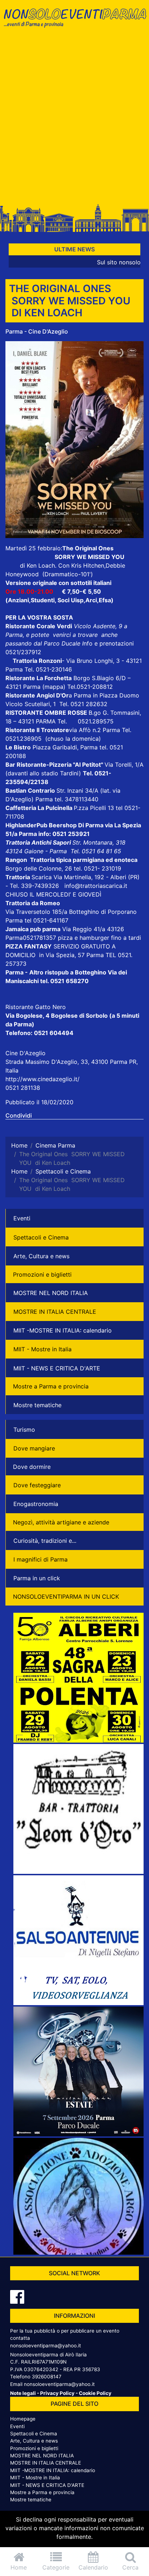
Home (19, 2567)
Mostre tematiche (37, 1405)
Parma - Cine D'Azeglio (37, 331)
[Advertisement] (74, 118)
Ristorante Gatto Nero (36, 1007)
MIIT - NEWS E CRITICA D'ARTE (57, 1368)
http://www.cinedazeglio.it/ (42, 1079)
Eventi (22, 1218)
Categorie (56, 2567)
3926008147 (47, 2377)
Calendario (93, 2567)
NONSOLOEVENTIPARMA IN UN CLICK (66, 1597)
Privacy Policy (57, 2393)
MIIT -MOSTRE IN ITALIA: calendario (63, 1330)
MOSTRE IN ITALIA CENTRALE (55, 1312)
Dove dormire (32, 1467)
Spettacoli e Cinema (41, 1237)
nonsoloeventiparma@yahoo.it (46, 2346)
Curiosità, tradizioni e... (45, 1541)
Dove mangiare (34, 1448)
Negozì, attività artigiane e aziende (61, 1522)
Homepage (23, 2419)
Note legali (23, 2393)
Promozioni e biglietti (42, 1274)
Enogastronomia (36, 1504)
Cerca (130, 2567)
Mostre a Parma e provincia (51, 1386)
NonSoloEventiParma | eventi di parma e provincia (74, 21)
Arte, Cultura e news (41, 1256)
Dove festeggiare (37, 1485)
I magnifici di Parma (41, 1559)
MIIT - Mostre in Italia (42, 1349)
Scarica (42, 877)
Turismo (24, 1430)
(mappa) (55, 687)
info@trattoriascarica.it (96, 886)
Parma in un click (37, 1578)
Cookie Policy (95, 2393)
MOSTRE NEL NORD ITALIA (51, 1293)
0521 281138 (23, 1088)
